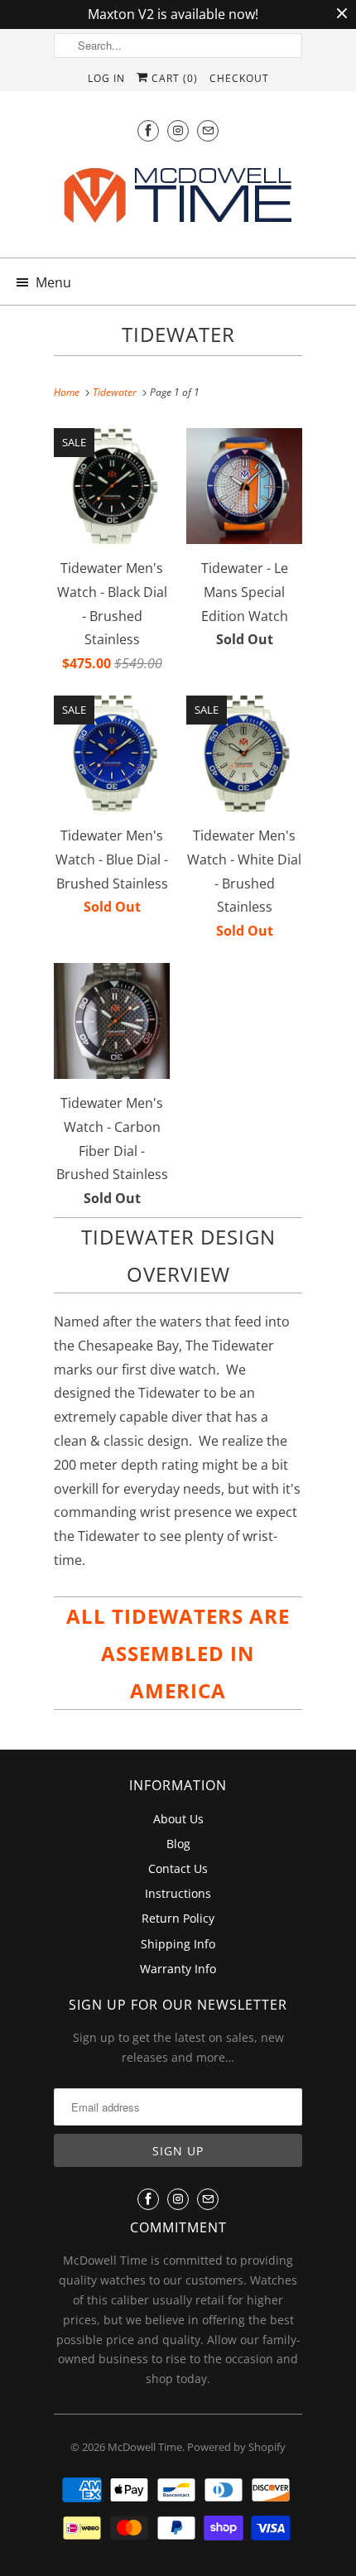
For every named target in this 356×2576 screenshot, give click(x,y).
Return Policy (178, 1918)
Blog (178, 1844)
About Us (178, 1819)
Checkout (239, 78)
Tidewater (178, 334)
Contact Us (178, 1868)
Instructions (178, 1893)
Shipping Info (178, 1944)
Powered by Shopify (236, 2447)
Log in (106, 78)
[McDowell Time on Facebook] (148, 130)
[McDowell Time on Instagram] (178, 130)
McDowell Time (145, 2447)
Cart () (173, 78)
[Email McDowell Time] (208, 130)
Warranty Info (178, 1969)
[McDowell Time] (178, 201)
